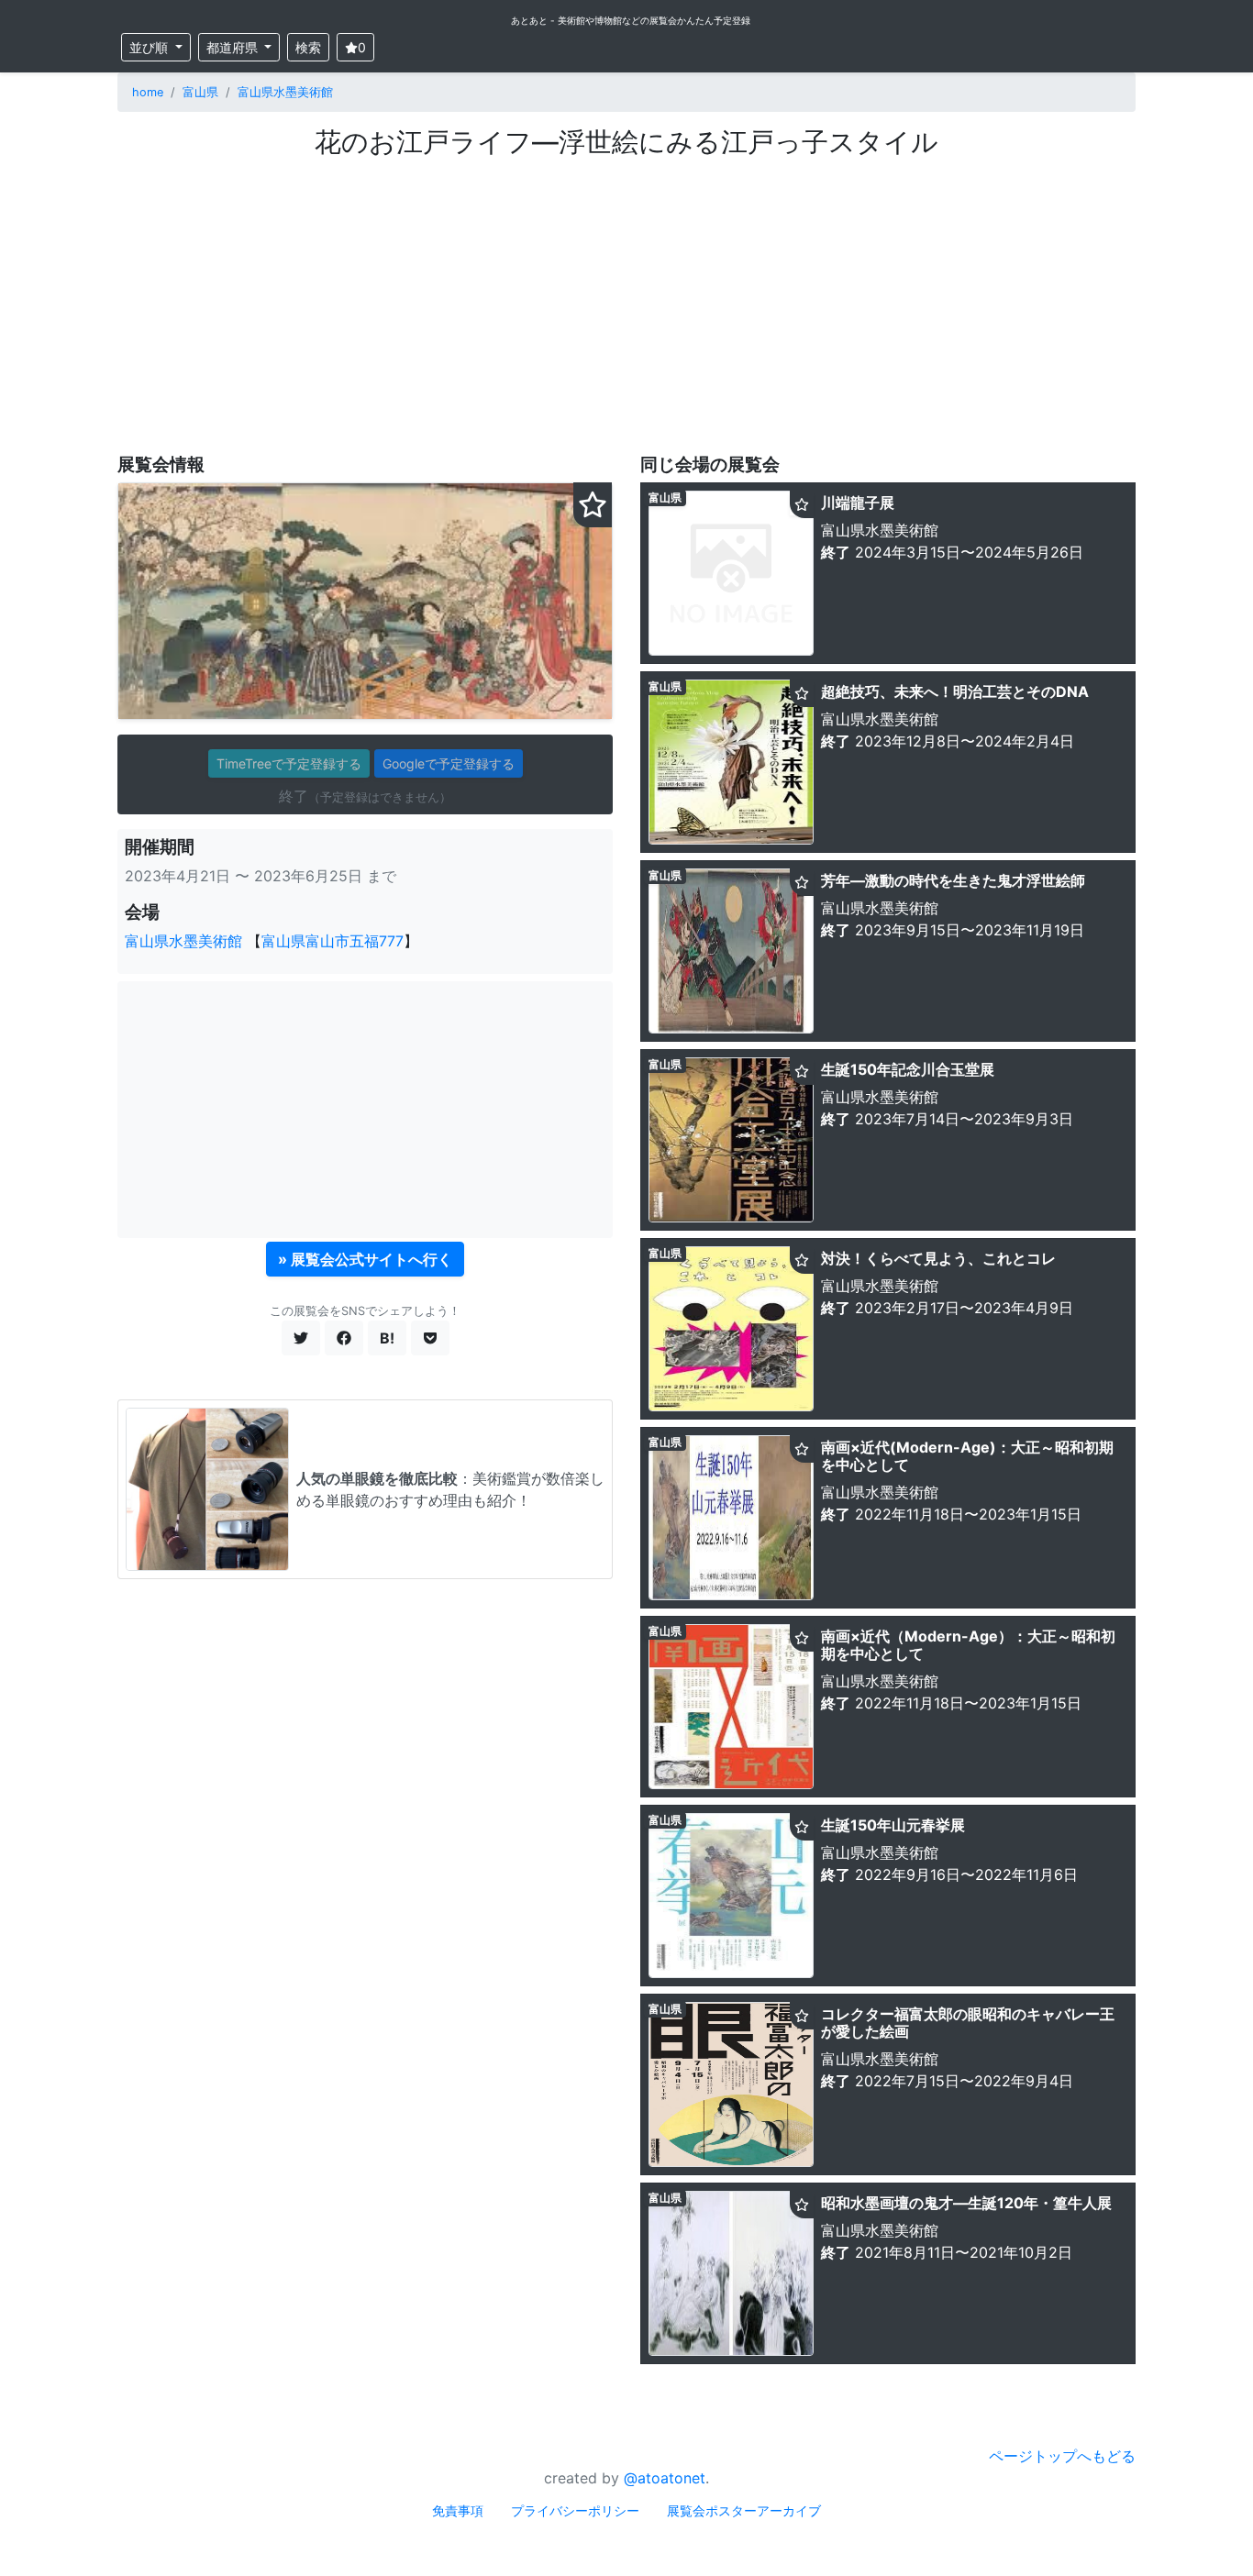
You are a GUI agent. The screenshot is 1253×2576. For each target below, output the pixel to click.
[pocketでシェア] (430, 1338)
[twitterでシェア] (301, 1338)
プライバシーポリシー (575, 2510)
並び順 (150, 47)
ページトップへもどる (1062, 2456)
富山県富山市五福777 (333, 941)
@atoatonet (665, 2478)
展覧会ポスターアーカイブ (744, 2510)
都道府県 (234, 47)
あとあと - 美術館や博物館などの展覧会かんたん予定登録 (631, 20)
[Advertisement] (626, 296)
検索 (308, 47)
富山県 (200, 92)
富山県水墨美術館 (285, 92)
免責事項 (458, 2510)
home (148, 92)
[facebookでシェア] (344, 1338)
